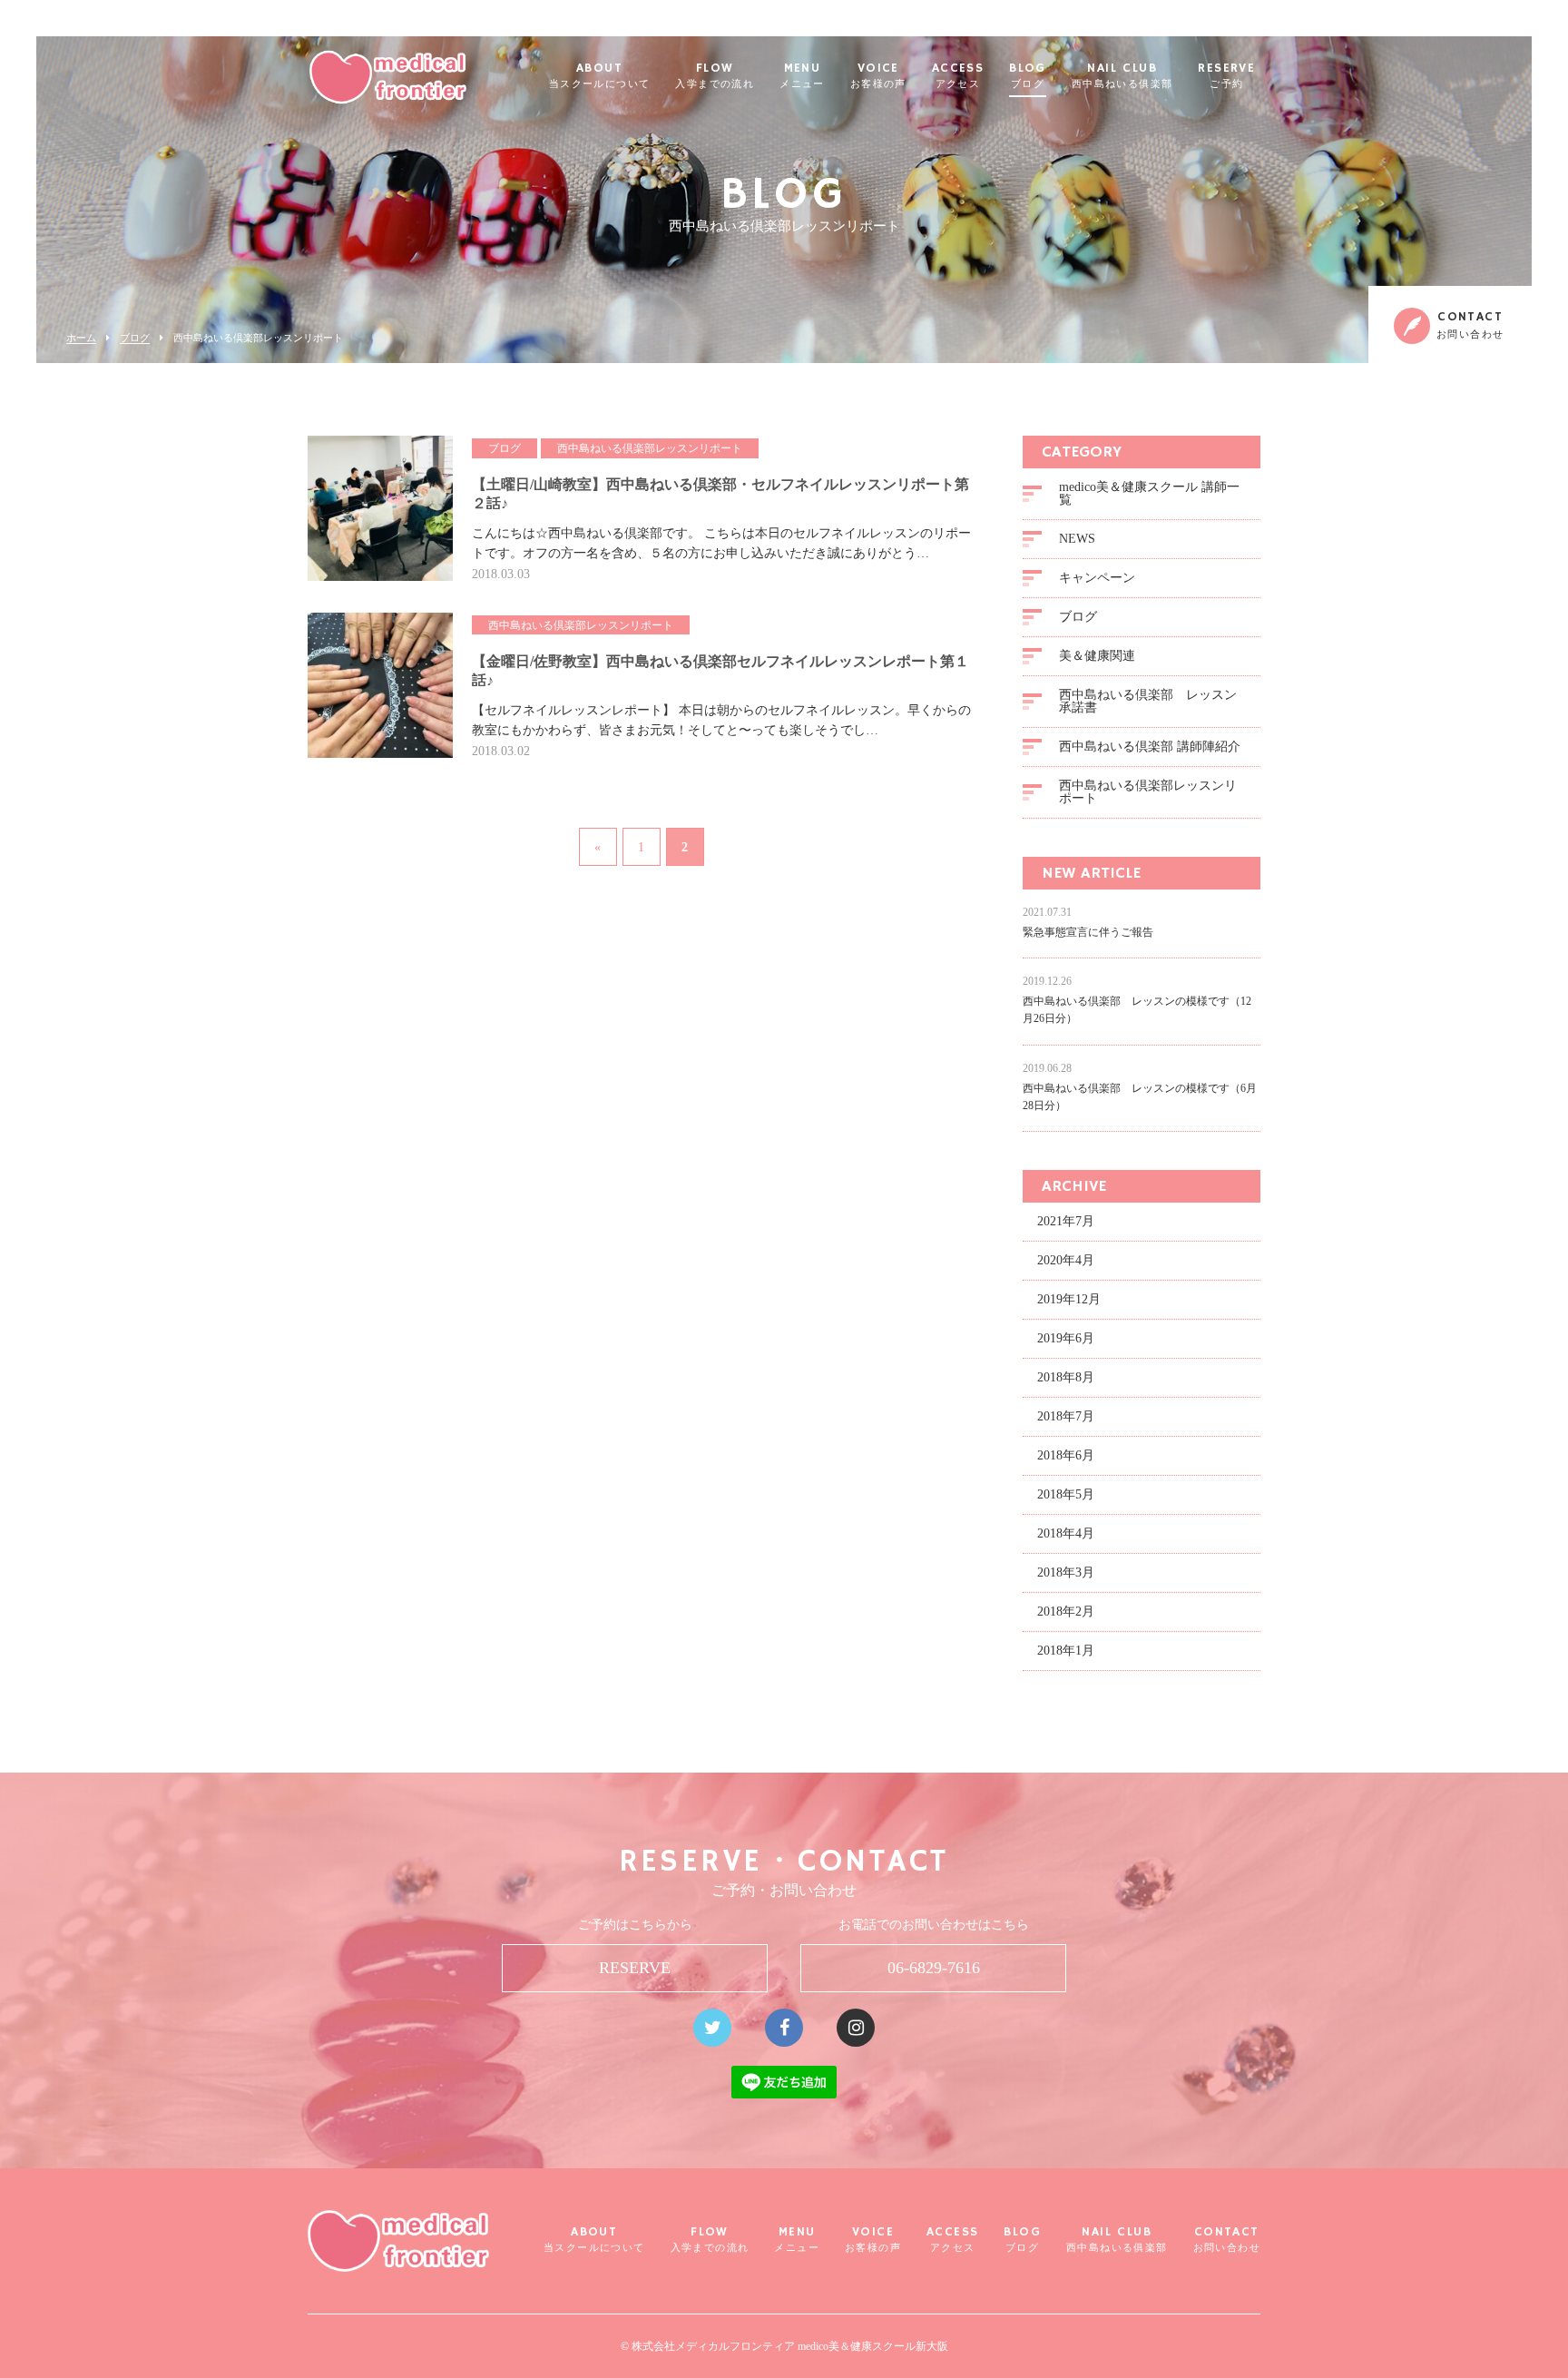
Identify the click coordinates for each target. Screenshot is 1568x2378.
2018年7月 (1066, 1416)
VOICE (878, 76)
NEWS (1077, 539)
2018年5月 (1066, 1494)
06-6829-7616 (934, 1968)
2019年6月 (1066, 1338)
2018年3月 (1066, 1572)
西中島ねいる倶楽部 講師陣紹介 (1150, 747)
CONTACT (1227, 2239)
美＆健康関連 (1097, 656)
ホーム (81, 338)
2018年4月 (1066, 1533)
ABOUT (600, 76)
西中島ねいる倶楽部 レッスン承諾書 (1148, 701)
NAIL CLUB (1122, 76)
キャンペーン (1097, 578)
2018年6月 (1066, 1455)
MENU (802, 76)
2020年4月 (1066, 1260)
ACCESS (958, 76)
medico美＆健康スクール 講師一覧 (1149, 493)
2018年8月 (1066, 1377)
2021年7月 (1066, 1221)
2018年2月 (1066, 1612)
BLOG (1028, 76)
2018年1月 (1066, 1651)
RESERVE (1226, 76)
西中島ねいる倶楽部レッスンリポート (1148, 792)
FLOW (715, 76)
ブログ (135, 338)
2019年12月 (1069, 1299)
